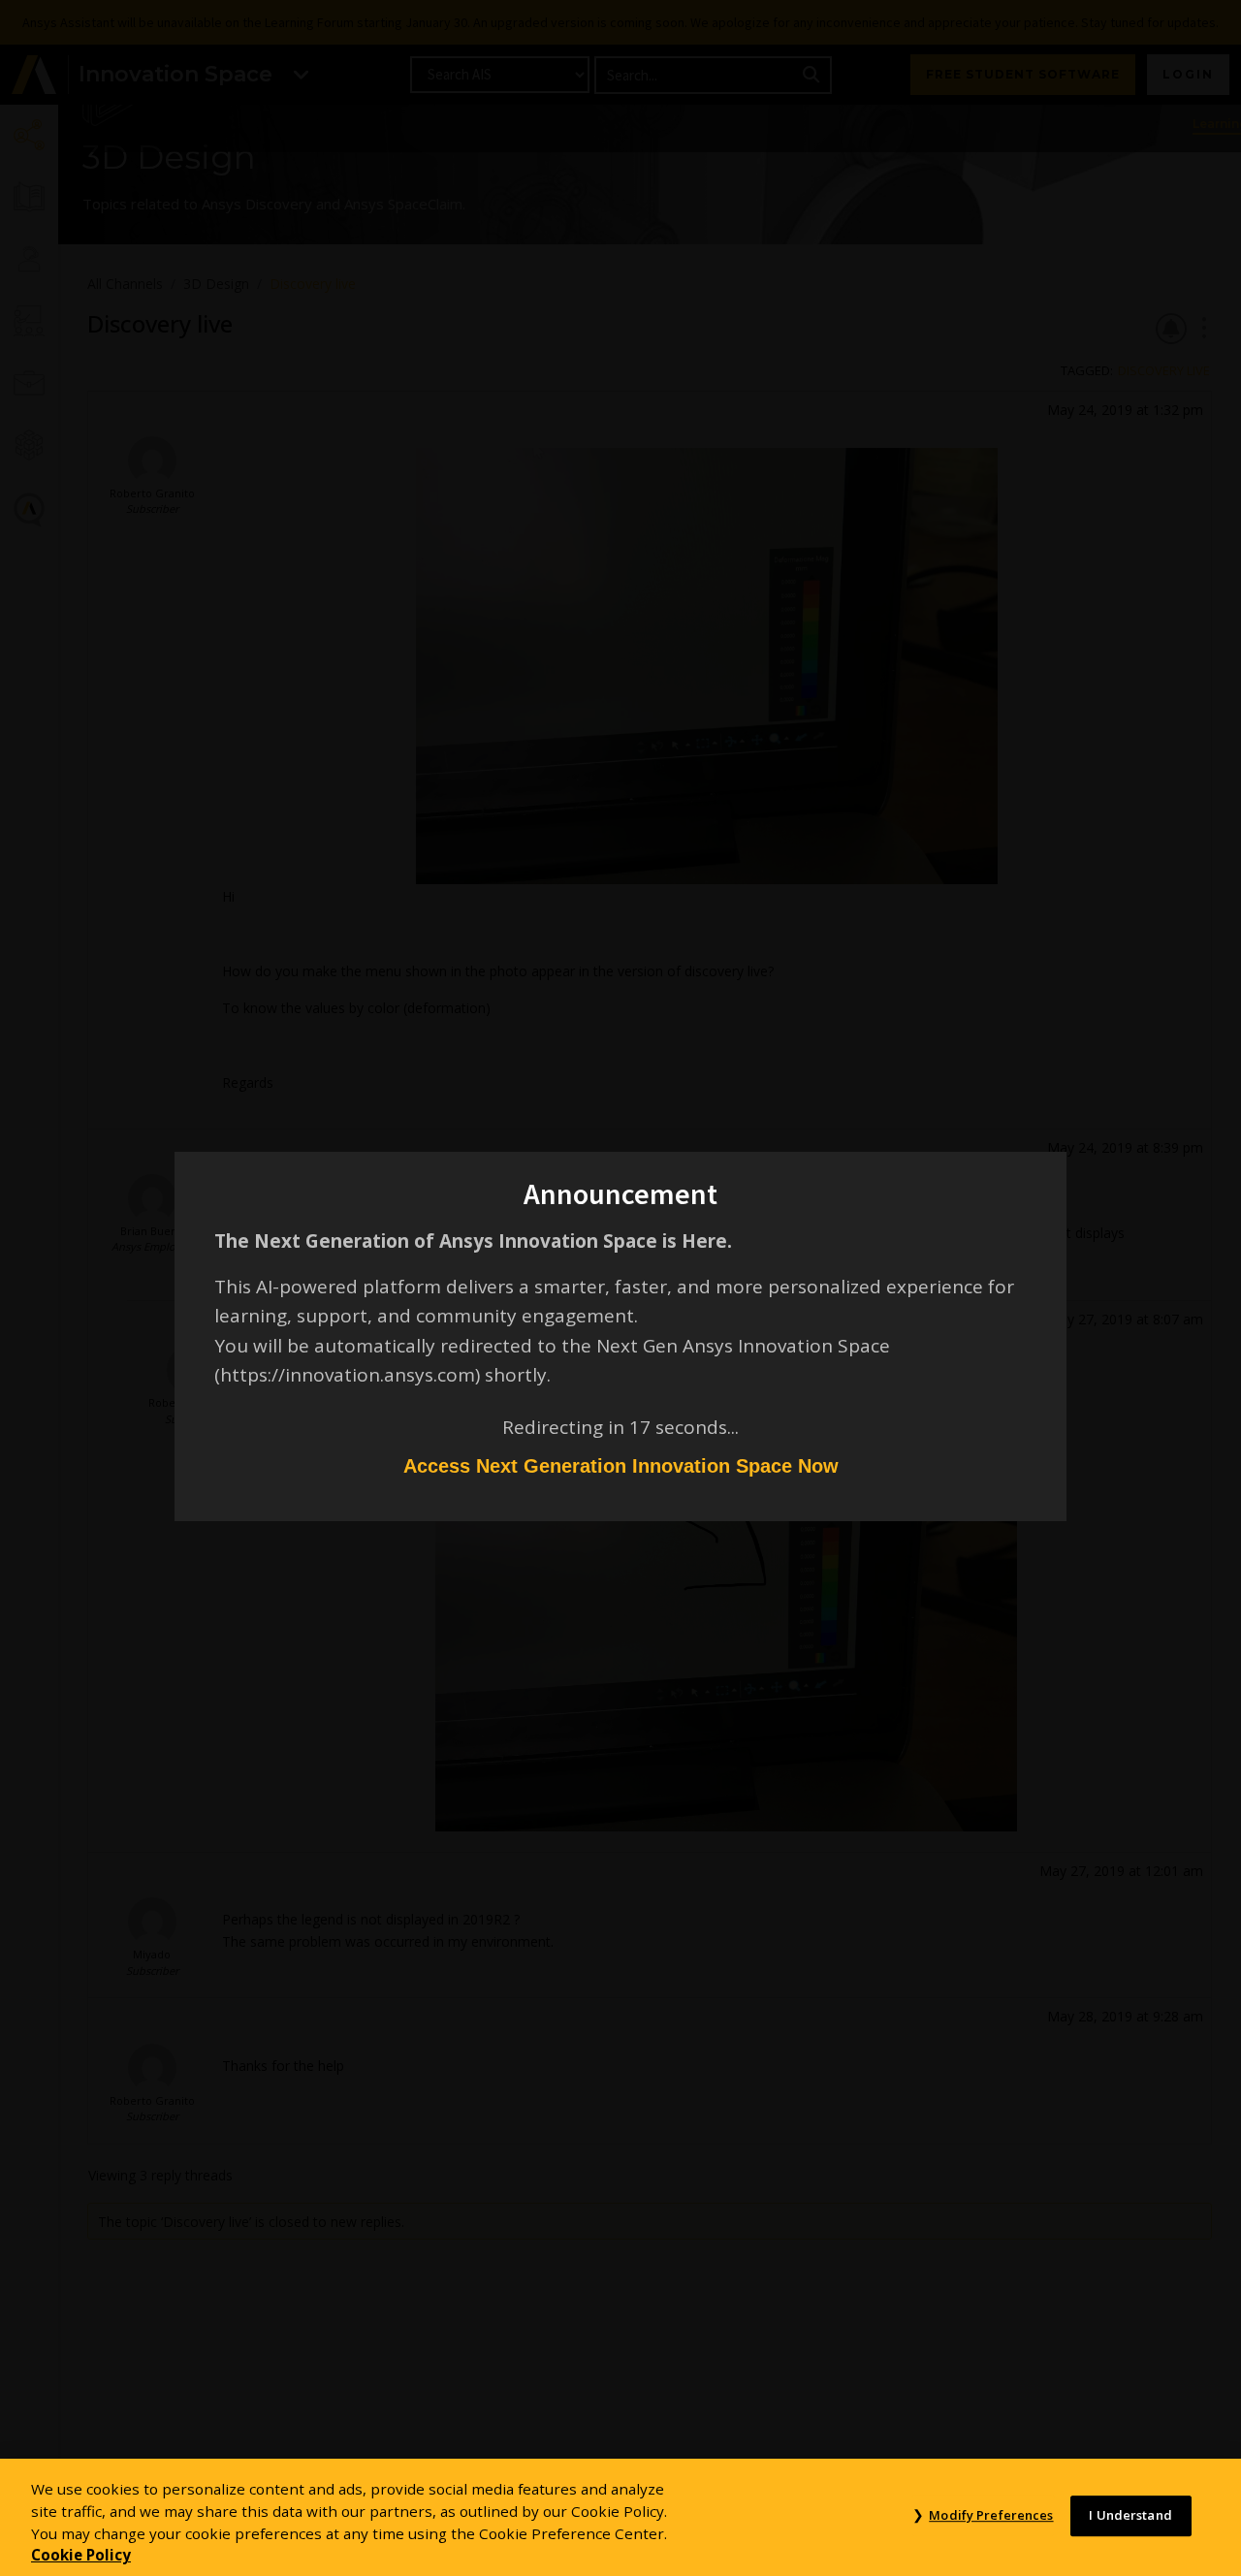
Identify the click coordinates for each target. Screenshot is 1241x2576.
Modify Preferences (991, 2516)
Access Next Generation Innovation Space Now (621, 1466)
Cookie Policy (81, 2555)
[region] (620, 2517)
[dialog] (620, 1288)
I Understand (1130, 2516)
